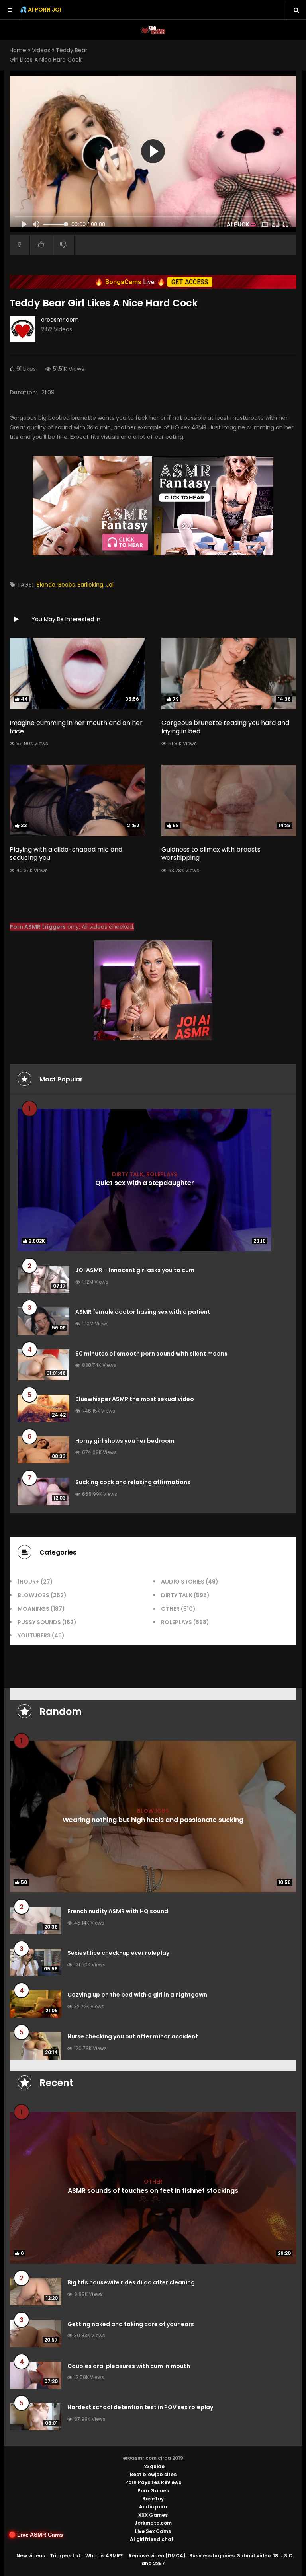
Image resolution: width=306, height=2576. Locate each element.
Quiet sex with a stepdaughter (145, 1183)
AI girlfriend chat (152, 2539)
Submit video (254, 2556)
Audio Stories (183, 1582)
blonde (46, 585)
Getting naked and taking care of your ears (131, 2324)
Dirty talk (128, 1174)
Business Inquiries (212, 2556)
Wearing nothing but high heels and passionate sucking (153, 1819)
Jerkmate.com (153, 2523)
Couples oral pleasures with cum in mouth (129, 2366)
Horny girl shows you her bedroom (125, 1441)
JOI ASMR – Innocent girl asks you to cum (135, 1270)
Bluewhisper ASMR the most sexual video (135, 1399)
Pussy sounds (39, 1622)
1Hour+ (28, 1582)
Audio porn (153, 2507)
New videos (31, 2556)
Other (170, 1609)
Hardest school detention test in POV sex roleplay (140, 2407)
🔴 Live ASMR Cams (36, 2535)
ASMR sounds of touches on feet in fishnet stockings (153, 2191)
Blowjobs (33, 1595)
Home (18, 50)
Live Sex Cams (153, 2531)
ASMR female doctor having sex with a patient (143, 1312)
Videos (41, 50)
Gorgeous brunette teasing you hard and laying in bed (225, 727)
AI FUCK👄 (241, 224)
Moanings (33, 1609)
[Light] (20, 245)
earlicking (90, 585)
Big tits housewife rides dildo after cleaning (131, 2282)
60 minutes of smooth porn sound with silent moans (151, 1354)
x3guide (154, 2466)
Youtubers (34, 1635)
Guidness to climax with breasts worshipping (211, 853)
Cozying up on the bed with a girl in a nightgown (137, 1995)
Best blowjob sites (153, 2474)
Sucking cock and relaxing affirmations (133, 1482)
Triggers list (65, 2556)
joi (110, 585)
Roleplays (162, 1174)
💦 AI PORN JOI (41, 10)
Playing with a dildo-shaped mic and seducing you (66, 853)
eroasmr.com (60, 320)
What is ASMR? (104, 2556)
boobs (67, 585)
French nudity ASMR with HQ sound (118, 1911)
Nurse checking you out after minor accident (133, 2036)
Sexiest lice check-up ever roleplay (118, 1953)
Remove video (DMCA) (157, 2556)
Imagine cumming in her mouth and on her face (76, 727)
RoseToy (153, 2499)
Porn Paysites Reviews (153, 2482)
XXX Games (153, 2515)
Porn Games (153, 2491)
